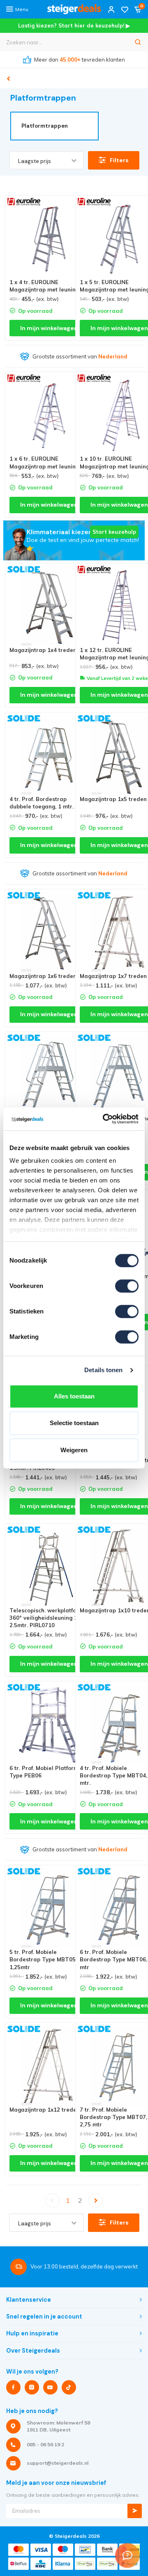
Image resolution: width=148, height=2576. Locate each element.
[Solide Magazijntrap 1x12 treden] (49, 2066)
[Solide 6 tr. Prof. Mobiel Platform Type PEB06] (49, 1725)
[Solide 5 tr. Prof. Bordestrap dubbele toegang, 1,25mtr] (49, 1075)
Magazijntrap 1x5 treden (113, 799)
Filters (119, 160)
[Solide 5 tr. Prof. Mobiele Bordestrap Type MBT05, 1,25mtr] (49, 1909)
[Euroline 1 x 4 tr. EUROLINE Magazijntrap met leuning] (49, 239)
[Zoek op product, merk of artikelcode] (138, 42)
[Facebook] (13, 2387)
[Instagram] (32, 2387)
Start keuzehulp (114, 532)
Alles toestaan (74, 1396)
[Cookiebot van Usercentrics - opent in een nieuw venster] (104, 1119)
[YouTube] (50, 2387)
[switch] (127, 1286)
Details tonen (103, 1370)
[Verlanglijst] (125, 9)
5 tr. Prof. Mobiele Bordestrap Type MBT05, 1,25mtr (43, 1959)
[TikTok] (69, 2387)
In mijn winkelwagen (49, 328)
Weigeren (74, 1450)
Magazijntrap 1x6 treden (43, 976)
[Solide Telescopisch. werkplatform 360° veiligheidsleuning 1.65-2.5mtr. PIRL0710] (49, 1567)
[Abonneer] (135, 2511)
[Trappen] (8, 79)
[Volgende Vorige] (96, 2201)
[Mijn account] (111, 9)
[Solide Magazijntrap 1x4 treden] (49, 607)
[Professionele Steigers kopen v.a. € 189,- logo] (74, 9)
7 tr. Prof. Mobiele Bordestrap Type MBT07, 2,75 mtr (113, 2117)
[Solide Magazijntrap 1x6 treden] (49, 933)
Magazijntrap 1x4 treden (43, 650)
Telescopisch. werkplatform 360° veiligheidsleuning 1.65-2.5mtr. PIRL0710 (49, 1618)
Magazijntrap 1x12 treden (45, 2110)
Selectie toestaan (74, 1423)
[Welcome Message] (127, 2555)
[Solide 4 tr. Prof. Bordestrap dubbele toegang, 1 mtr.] (49, 756)
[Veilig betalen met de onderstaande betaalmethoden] (18, 2550)
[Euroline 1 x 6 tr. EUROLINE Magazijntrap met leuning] (49, 416)
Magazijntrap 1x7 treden (113, 976)
